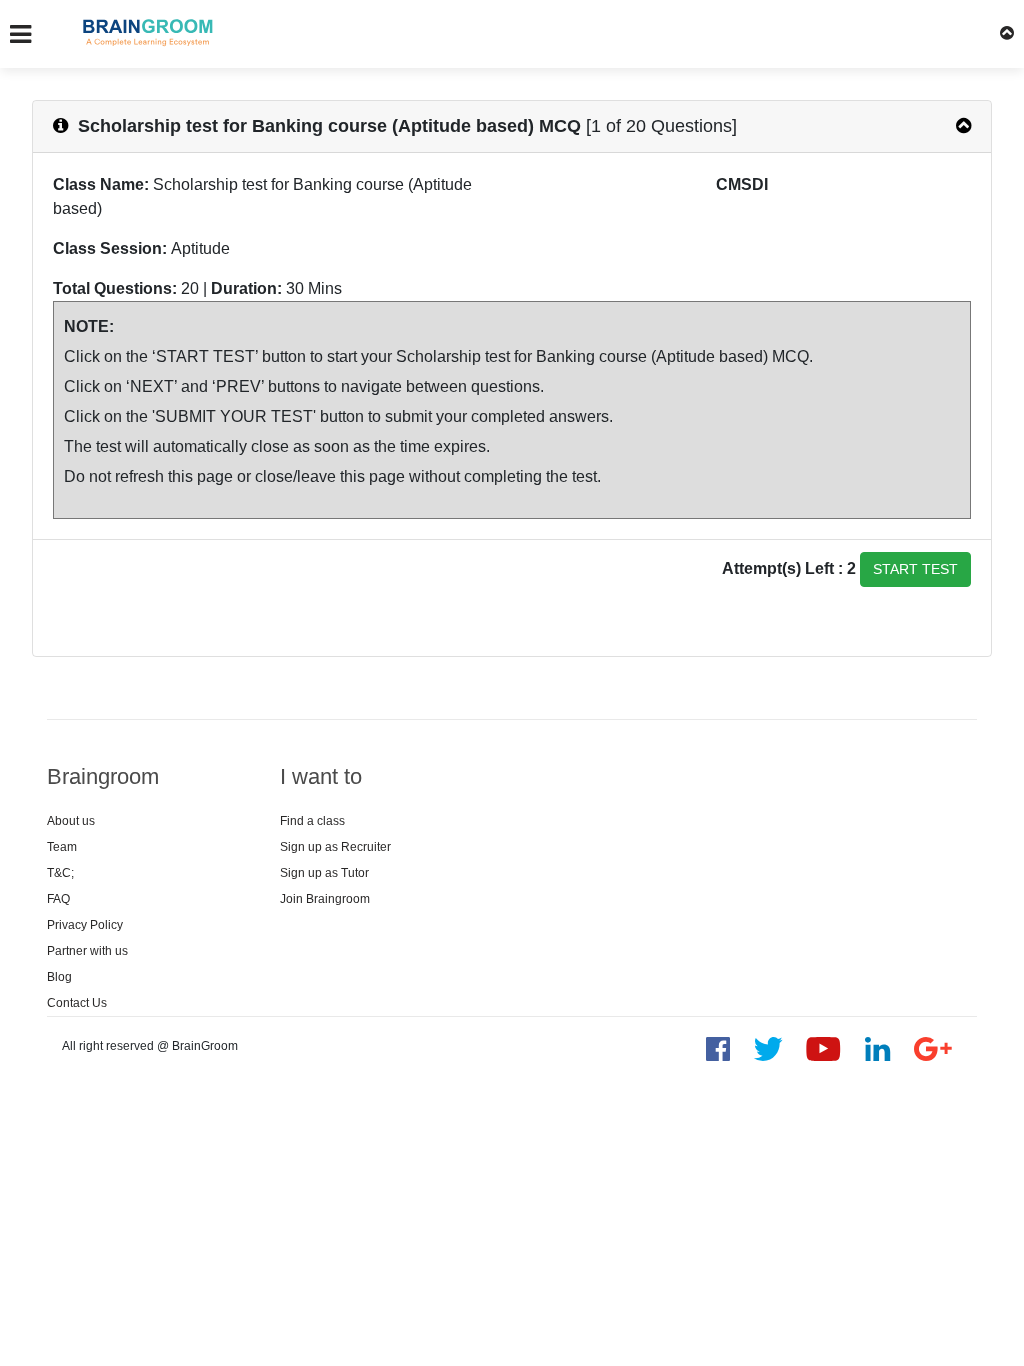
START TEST (915, 569)
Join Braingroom (325, 899)
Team (62, 847)
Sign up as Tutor (324, 873)
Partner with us (87, 951)
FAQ (58, 899)
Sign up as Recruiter (335, 847)
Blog (59, 977)
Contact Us (77, 1003)
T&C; (60, 873)
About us (71, 821)
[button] (1007, 33)
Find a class (312, 821)
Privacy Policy (85, 925)
